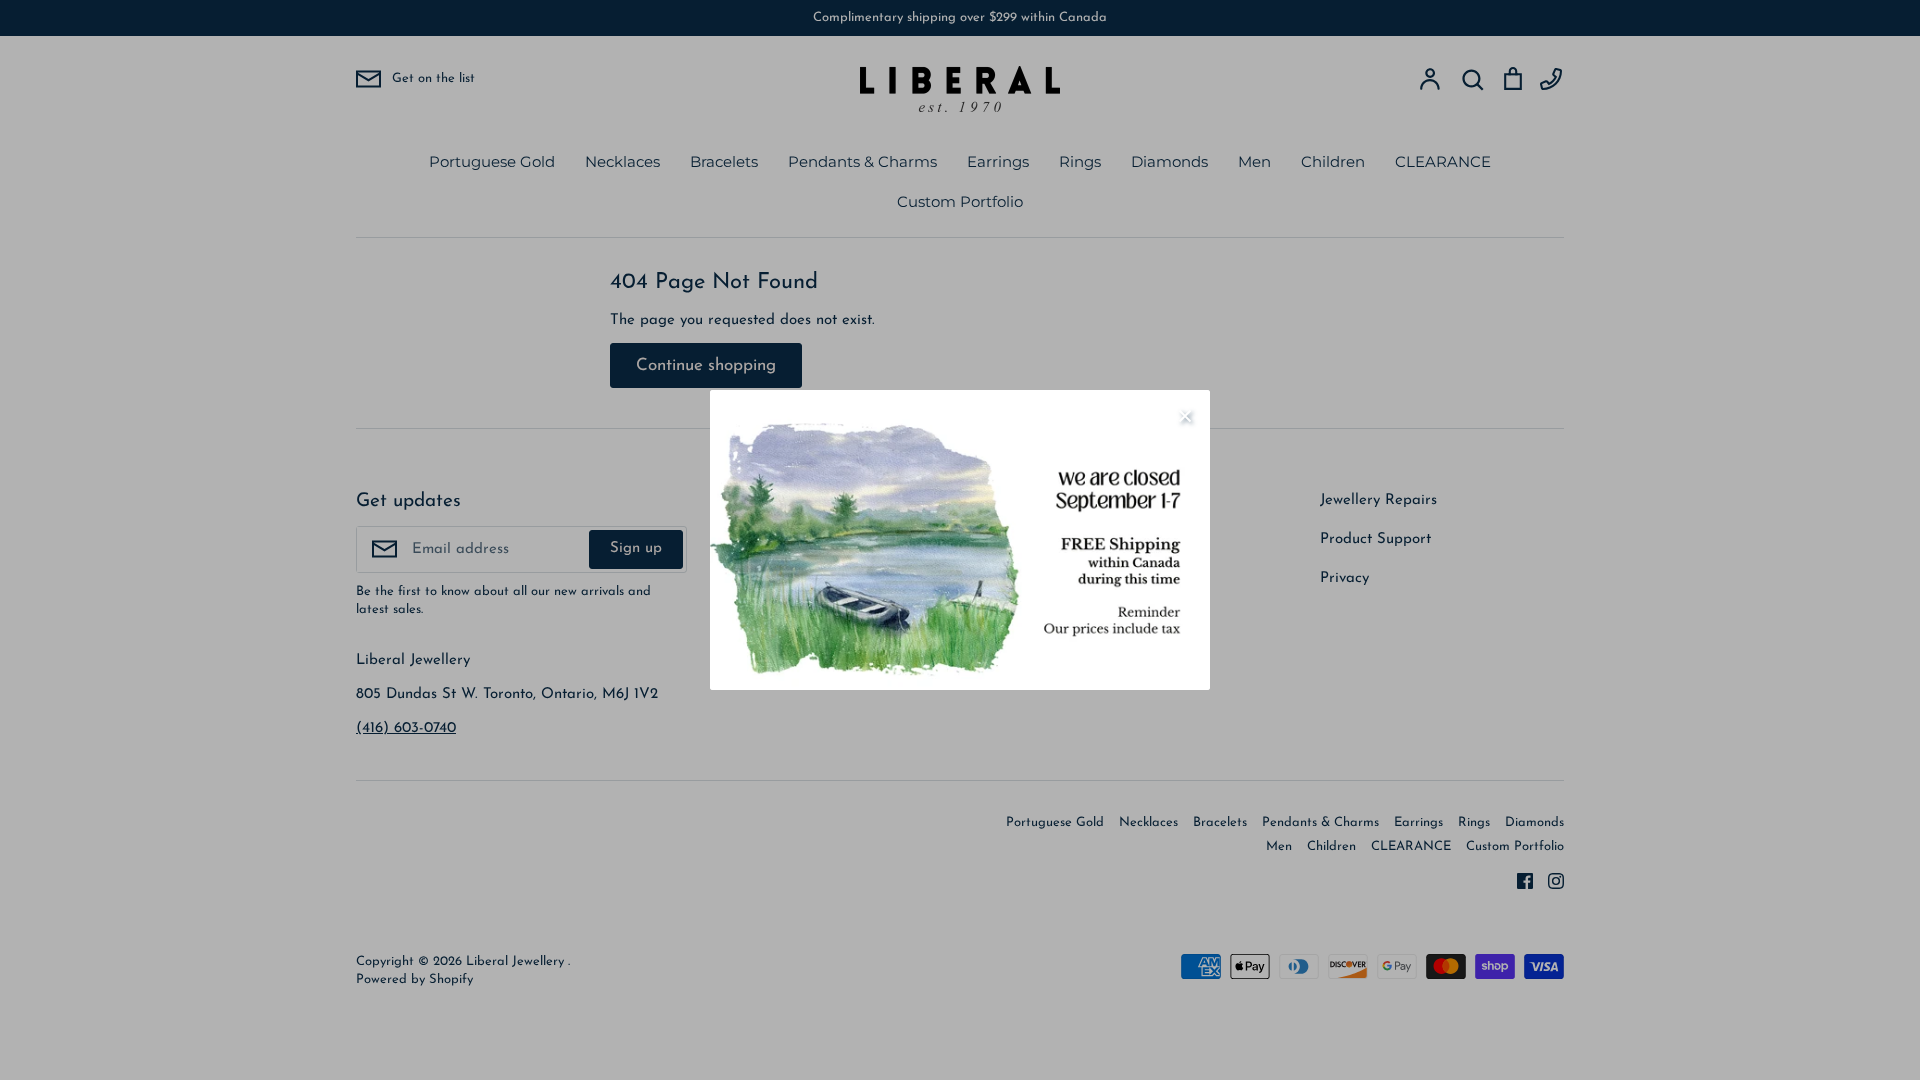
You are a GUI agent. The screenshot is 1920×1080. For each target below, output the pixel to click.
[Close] (1185, 415)
